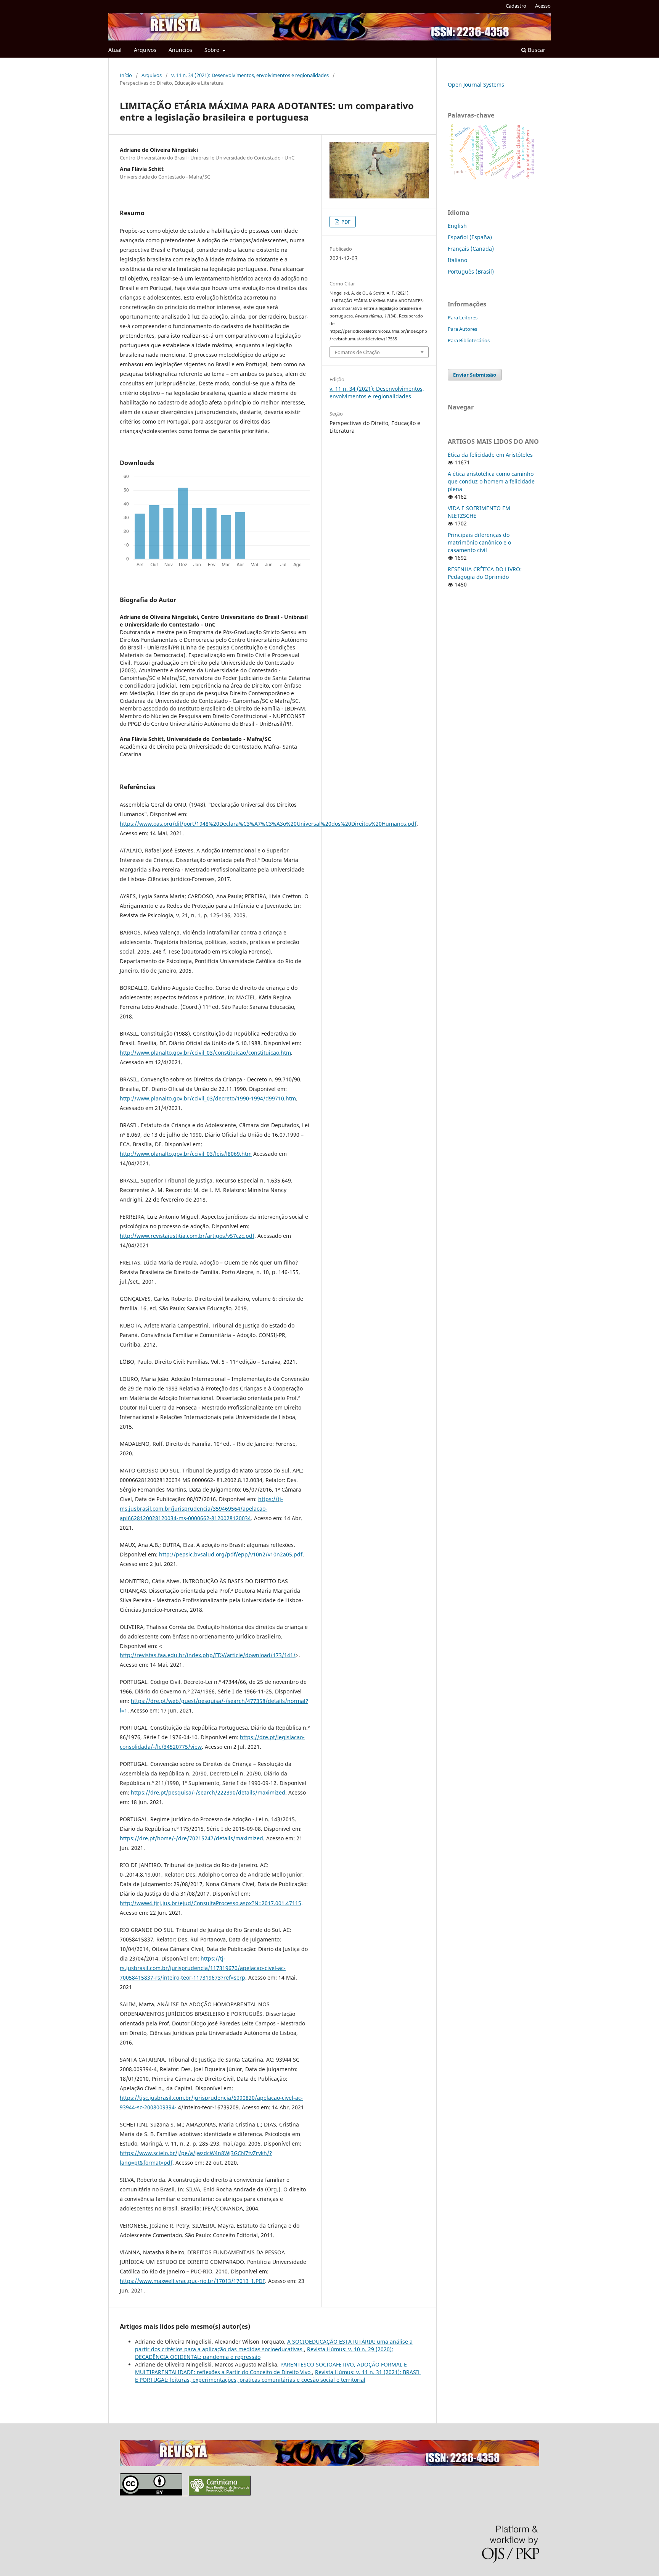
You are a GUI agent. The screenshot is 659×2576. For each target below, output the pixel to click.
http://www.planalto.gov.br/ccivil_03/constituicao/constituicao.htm (205, 1053)
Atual (115, 50)
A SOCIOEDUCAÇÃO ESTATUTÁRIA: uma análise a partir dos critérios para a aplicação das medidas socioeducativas (274, 2345)
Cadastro (516, 6)
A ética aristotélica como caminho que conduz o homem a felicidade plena (491, 481)
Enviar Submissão (475, 375)
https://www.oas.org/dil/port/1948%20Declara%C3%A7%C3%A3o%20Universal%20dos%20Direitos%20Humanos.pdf (268, 824)
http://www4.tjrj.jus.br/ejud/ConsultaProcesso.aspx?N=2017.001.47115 (211, 1903)
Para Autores (462, 329)
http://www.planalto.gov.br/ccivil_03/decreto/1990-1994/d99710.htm (208, 1098)
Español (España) (470, 237)
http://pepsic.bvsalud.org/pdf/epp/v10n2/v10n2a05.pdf (231, 1554)
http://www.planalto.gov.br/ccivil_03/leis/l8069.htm (186, 1154)
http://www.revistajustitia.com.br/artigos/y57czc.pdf (187, 1236)
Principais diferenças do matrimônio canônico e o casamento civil (479, 542)
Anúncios (180, 50)
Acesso (543, 6)
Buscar (536, 50)
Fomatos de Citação (357, 352)
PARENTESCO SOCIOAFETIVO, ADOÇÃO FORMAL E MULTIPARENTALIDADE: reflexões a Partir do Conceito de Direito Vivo (271, 2368)
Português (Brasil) (471, 271)
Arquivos (145, 50)
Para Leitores (463, 317)
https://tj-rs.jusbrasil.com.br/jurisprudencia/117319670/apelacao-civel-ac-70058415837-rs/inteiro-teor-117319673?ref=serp (203, 1968)
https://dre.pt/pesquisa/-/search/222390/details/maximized (208, 1792)
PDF (345, 222)
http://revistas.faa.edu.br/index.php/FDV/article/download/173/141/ (208, 1655)
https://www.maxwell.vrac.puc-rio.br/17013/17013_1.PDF (192, 2281)
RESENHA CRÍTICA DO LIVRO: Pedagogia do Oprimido (485, 573)
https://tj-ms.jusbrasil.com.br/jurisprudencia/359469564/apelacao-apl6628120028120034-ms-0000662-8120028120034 (201, 1509)
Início (126, 75)
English (457, 226)
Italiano (457, 260)
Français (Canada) (471, 249)
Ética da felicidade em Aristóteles (490, 455)
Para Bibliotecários (469, 340)
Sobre (213, 50)
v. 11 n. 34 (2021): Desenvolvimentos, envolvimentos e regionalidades (250, 75)
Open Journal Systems (476, 85)
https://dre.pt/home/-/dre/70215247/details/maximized (191, 1838)
